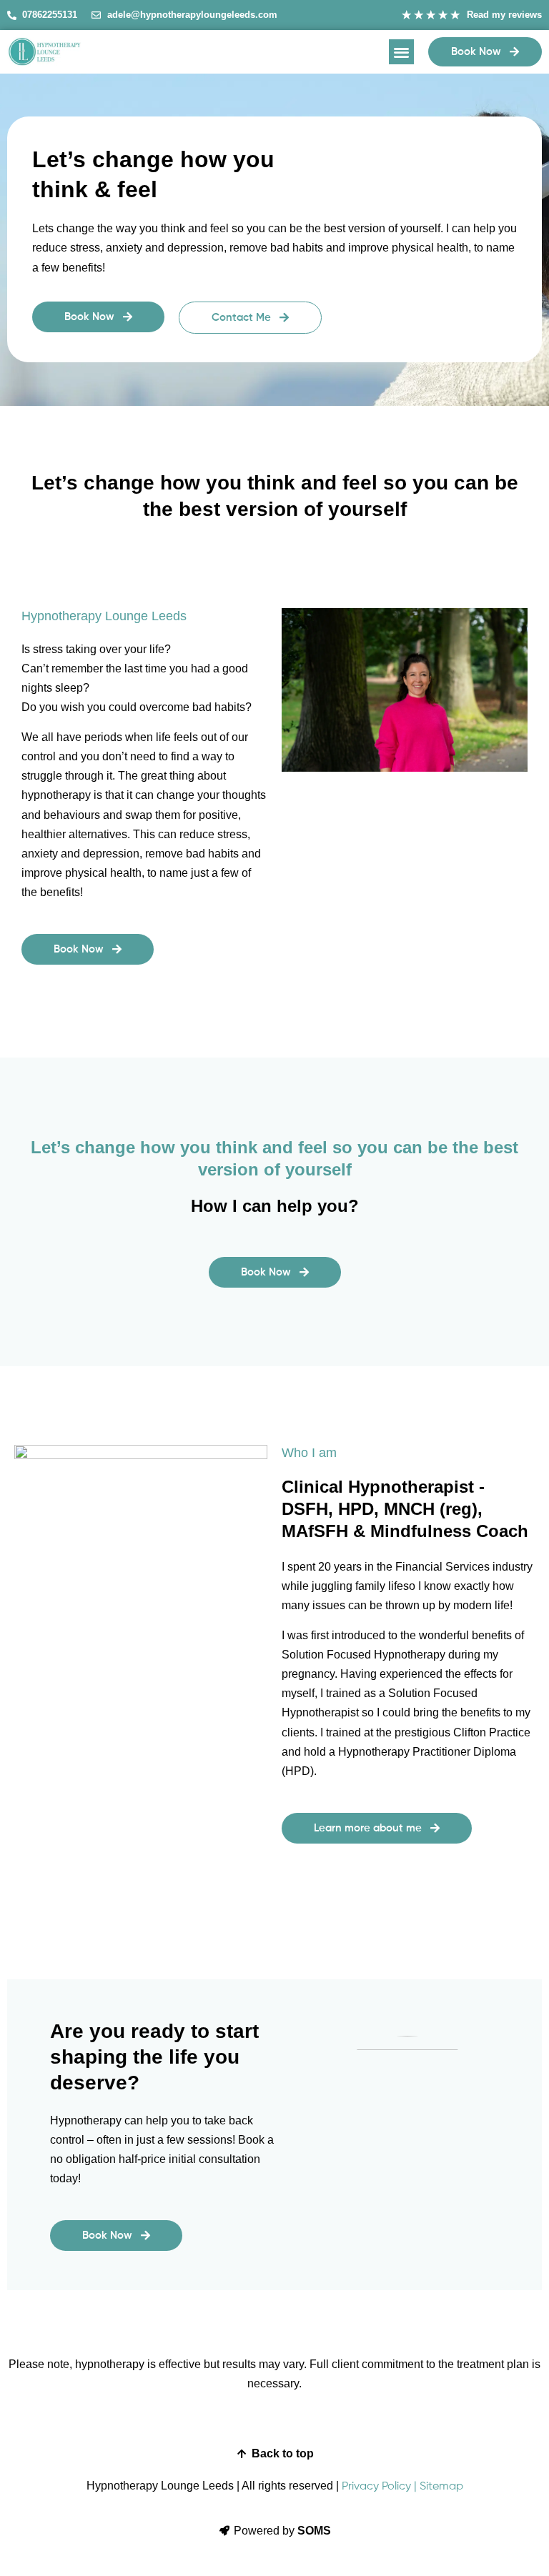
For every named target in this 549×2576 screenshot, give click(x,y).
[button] (401, 52)
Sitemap (441, 2487)
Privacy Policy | (379, 2487)
